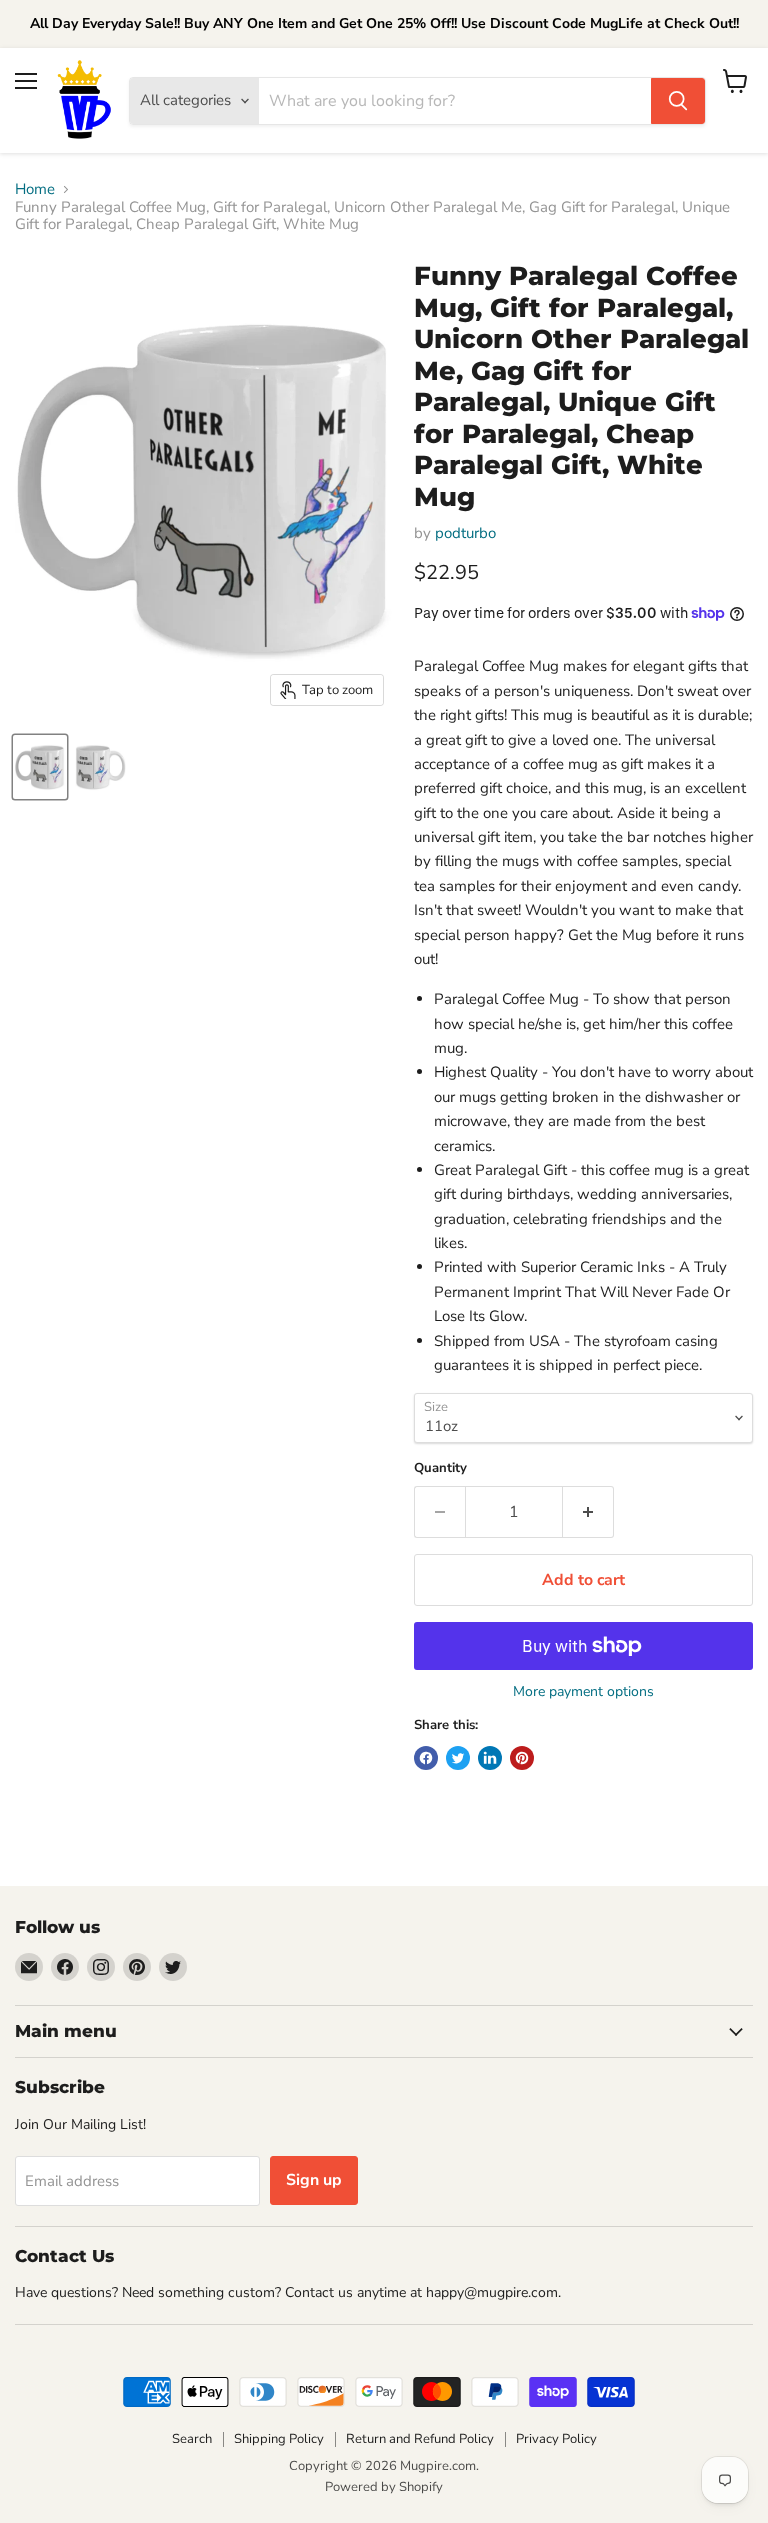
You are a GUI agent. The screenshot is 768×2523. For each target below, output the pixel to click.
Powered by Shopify (384, 2487)
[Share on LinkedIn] (490, 1758)
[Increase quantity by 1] (588, 1512)
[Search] (678, 101)
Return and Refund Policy (420, 2439)
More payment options (583, 1692)
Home (35, 189)
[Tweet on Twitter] (458, 1758)
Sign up (314, 2180)
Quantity (440, 1468)
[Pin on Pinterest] (522, 1758)
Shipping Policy (279, 2439)
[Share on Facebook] (426, 1758)
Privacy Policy (556, 2439)
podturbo (465, 533)
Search (192, 2439)
